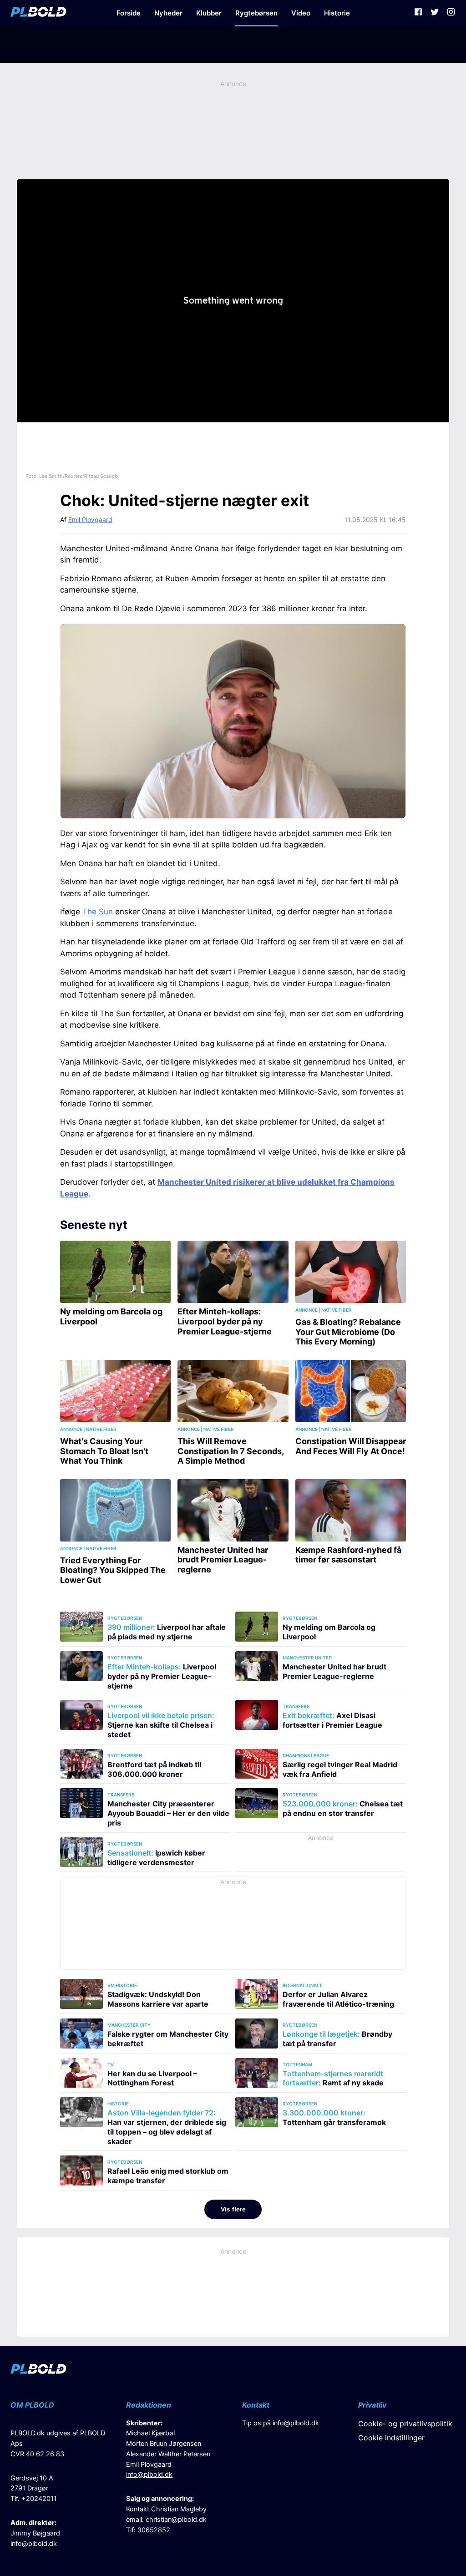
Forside (129, 13)
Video (301, 13)
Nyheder (168, 13)
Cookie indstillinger (391, 2438)
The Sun (98, 912)
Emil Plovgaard (90, 520)
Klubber (209, 13)
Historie (337, 13)
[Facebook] (418, 13)
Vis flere (233, 2209)
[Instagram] (451, 13)
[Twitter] (435, 13)
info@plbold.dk (34, 2544)
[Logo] (38, 13)
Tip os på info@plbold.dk (281, 2423)
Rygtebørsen (256, 13)
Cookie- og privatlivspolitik (405, 2424)
